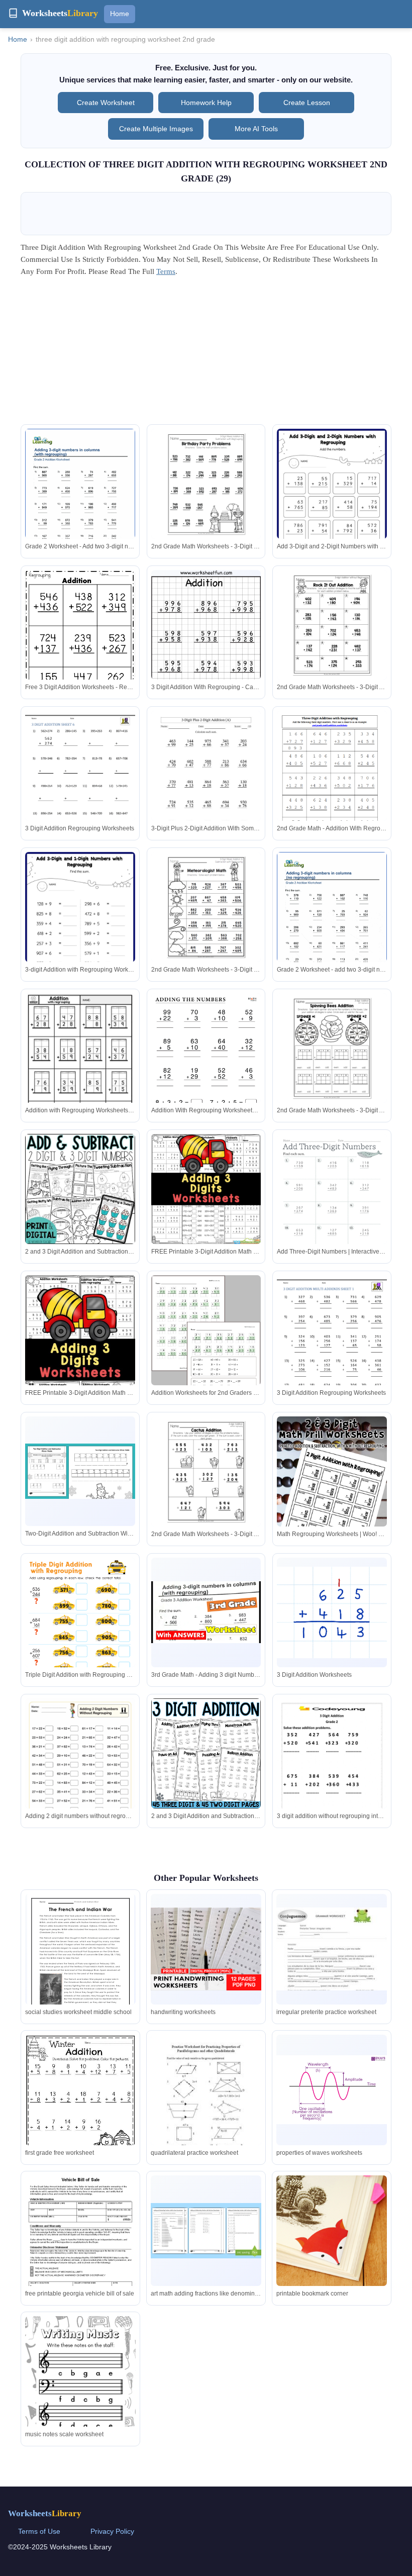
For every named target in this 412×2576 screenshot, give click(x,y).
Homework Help (206, 103)
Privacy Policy (112, 2531)
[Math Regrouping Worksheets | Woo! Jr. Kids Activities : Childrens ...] (332, 1499)
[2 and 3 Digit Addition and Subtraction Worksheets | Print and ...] (80, 1189)
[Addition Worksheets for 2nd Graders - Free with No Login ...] (206, 1346)
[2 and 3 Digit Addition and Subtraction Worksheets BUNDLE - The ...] (206, 1753)
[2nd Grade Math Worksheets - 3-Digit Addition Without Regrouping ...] (332, 625)
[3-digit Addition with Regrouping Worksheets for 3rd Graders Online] (80, 929)
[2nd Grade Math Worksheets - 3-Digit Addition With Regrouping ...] (332, 1048)
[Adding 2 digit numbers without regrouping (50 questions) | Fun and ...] (80, 1776)
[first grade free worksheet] (80, 2104)
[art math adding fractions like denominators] (206, 2231)
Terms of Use (39, 2531)
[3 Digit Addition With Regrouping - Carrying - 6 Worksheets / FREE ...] (206, 652)
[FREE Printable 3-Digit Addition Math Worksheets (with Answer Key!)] (206, 1189)
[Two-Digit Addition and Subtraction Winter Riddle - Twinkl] (80, 1471)
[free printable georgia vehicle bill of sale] (80, 2256)
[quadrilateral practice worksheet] (206, 2106)
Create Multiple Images (156, 129)
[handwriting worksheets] (206, 1949)
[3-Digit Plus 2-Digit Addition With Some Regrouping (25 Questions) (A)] (206, 782)
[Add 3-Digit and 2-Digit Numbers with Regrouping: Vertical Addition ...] (332, 506)
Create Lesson (307, 103)
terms (166, 271)
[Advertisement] (206, 354)
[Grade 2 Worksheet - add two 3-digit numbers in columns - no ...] (332, 923)
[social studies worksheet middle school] (81, 1963)
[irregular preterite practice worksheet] (332, 1949)
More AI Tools (256, 129)
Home (120, 14)
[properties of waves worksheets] (332, 2089)
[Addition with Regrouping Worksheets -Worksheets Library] (80, 1064)
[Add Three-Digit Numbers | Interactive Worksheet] (332, 1205)
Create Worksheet (106, 103)
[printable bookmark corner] (332, 2231)
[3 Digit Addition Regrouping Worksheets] (80, 782)
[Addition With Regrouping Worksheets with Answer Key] (206, 1071)
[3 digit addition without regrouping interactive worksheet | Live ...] (332, 1776)
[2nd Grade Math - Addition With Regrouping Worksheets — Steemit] (332, 782)
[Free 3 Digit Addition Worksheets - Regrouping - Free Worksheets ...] (80, 643)
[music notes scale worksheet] (80, 2394)
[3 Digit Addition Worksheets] (332, 1612)
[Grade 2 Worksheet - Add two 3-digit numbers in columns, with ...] (80, 500)
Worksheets (45, 2513)
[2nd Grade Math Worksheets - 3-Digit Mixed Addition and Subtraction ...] (206, 907)
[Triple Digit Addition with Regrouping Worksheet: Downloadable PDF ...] (80, 1636)
